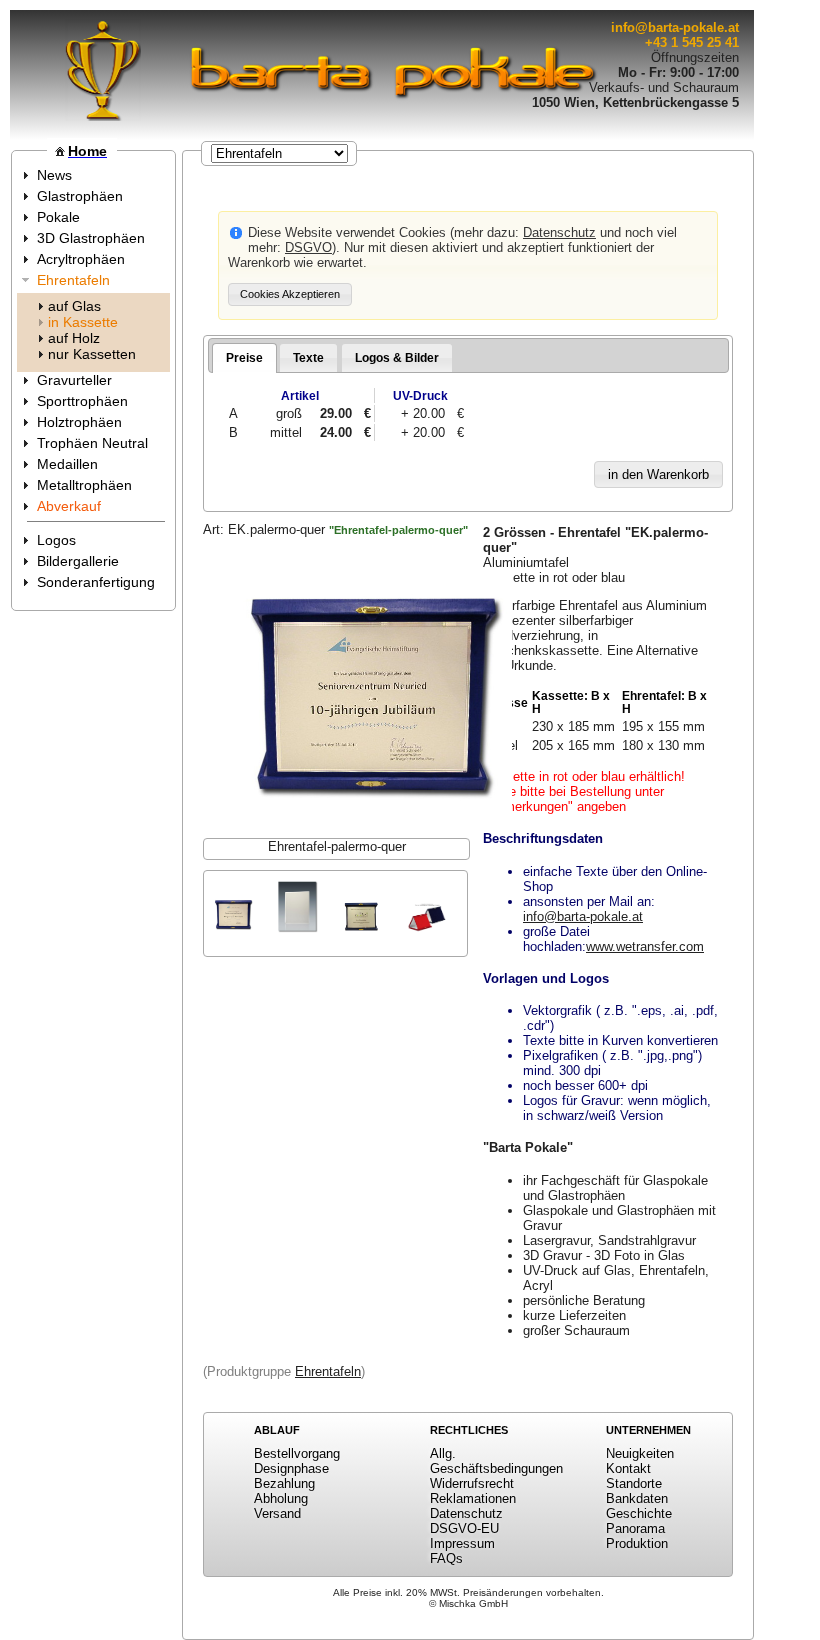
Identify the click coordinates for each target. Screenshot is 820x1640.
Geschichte (639, 1513)
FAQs (446, 1558)
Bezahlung (284, 1483)
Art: (335, 529)
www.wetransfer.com (645, 946)
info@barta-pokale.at (675, 27)
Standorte (634, 1483)
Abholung (281, 1498)
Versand (277, 1513)
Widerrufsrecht (472, 1483)
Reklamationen (473, 1498)
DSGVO (308, 247)
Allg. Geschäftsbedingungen (496, 1461)
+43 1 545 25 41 (692, 42)
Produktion (637, 1543)
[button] (290, 294)
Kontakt (628, 1468)
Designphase (291, 1468)
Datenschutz (559, 232)
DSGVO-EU (464, 1528)
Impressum (462, 1543)
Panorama (635, 1528)
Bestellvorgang (297, 1453)
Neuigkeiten (640, 1453)
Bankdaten (637, 1498)
